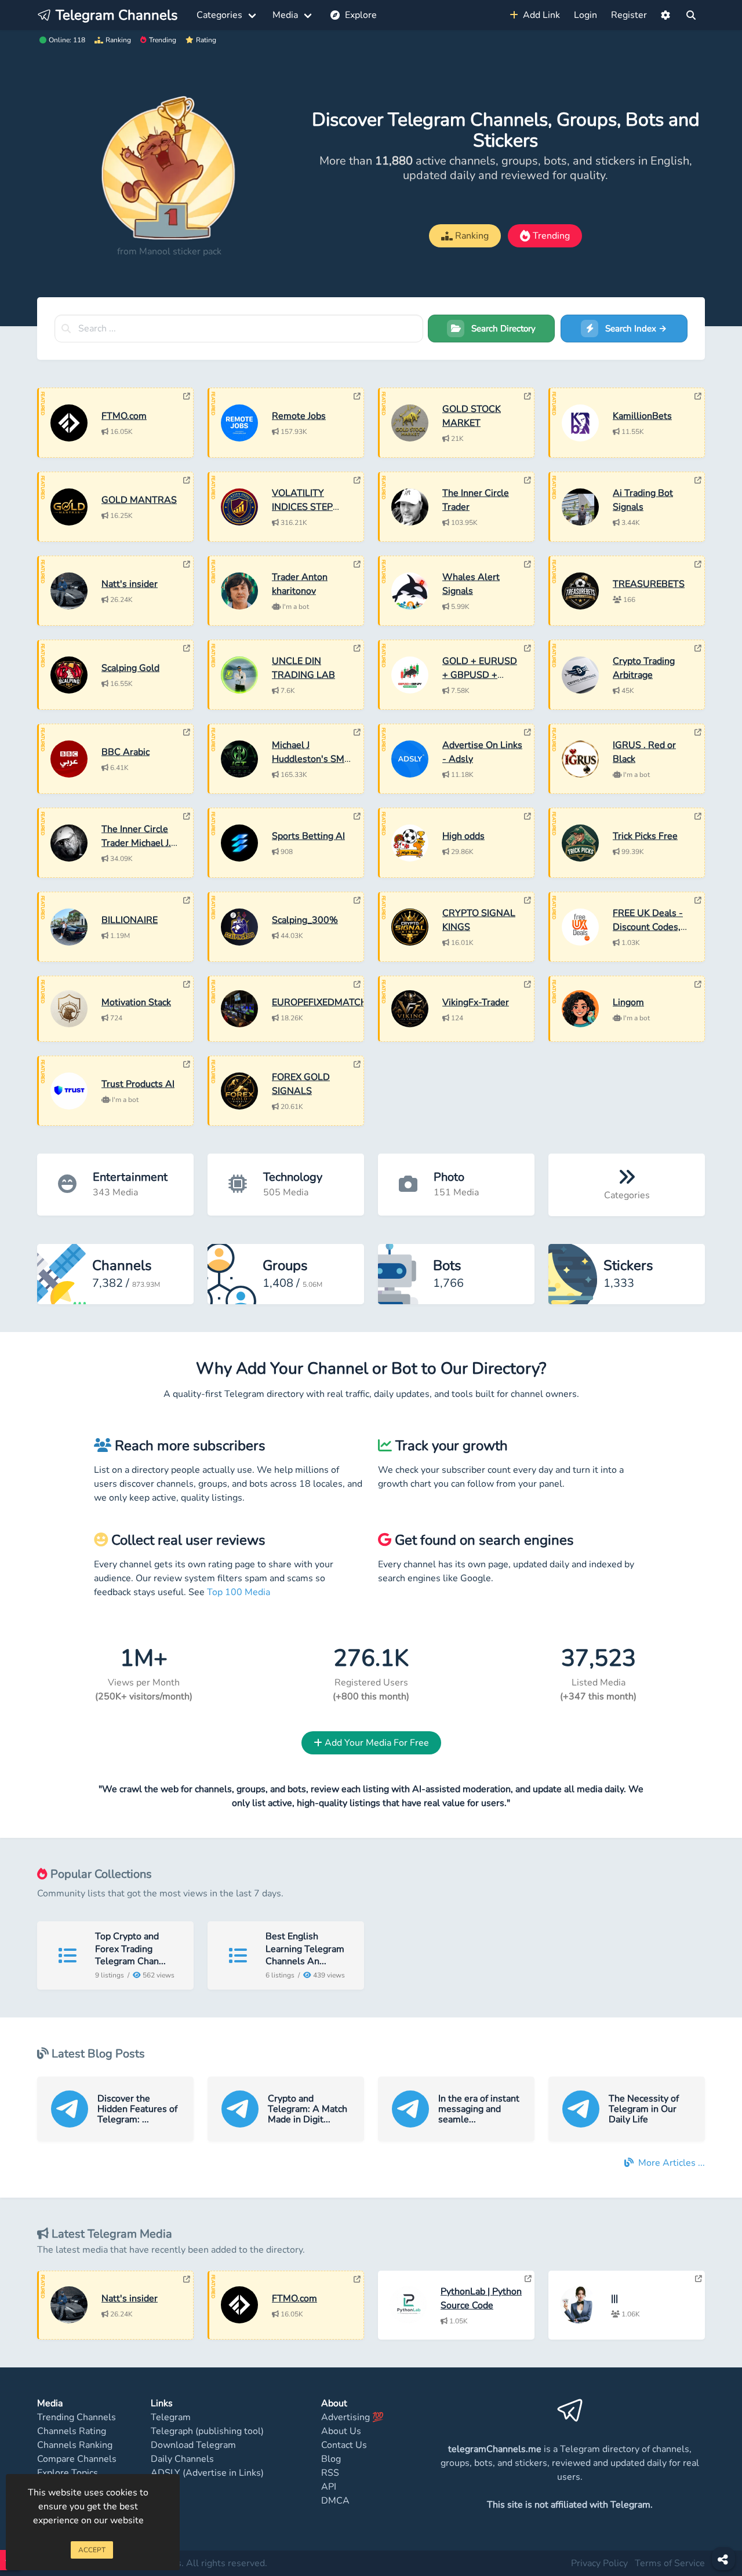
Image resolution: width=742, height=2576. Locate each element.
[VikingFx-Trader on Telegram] (528, 984)
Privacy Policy (599, 2563)
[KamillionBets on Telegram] (698, 396)
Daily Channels (182, 2459)
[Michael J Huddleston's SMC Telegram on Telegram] (357, 732)
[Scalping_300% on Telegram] (357, 900)
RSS (330, 2473)
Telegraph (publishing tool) (207, 2431)
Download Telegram (193, 2445)
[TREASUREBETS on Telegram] (698, 564)
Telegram (171, 2417)
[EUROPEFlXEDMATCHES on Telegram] (357, 984)
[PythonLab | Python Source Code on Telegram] (528, 2279)
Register (629, 15)
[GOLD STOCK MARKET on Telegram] (528, 396)
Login (585, 15)
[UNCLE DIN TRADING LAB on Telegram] (357, 648)
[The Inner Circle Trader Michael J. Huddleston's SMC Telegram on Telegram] (187, 816)
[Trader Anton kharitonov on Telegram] (357, 564)
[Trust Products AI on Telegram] (187, 1064)
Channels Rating (72, 2431)
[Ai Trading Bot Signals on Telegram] (698, 480)
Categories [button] (219, 15)
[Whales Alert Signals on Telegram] (528, 564)
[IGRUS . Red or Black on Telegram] (698, 732)
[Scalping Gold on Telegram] (187, 648)
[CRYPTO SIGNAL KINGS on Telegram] (528, 900)
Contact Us (344, 2445)
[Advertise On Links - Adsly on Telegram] (528, 732)
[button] (665, 15)
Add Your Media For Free (376, 1743)
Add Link (539, 15)
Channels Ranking (75, 2445)
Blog (331, 2459)
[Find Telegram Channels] (691, 15)
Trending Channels (77, 2417)
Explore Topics (68, 2473)
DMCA (335, 2501)
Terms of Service (670, 2563)
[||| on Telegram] (699, 2279)
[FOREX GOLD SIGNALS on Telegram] (357, 1064)
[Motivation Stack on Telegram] (187, 984)
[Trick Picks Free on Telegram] (698, 816)
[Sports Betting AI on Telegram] (357, 816)
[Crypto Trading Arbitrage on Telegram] (698, 648)
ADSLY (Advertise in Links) (207, 2473)
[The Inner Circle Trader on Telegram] (528, 480)
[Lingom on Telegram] (698, 984)
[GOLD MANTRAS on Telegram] (187, 480)
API (329, 2487)
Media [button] (285, 15)
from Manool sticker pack (169, 251)
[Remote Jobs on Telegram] (357, 396)
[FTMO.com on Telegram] (187, 396)
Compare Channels (77, 2459)
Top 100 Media (239, 1592)
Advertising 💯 (352, 2417)
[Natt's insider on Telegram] (187, 564)
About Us (341, 2431)
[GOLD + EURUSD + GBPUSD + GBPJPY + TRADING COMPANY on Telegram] (528, 648)
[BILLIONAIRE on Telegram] (187, 900)
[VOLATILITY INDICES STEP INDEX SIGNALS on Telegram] (357, 480)
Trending (163, 40)
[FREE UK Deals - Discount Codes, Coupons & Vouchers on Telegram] (698, 900)
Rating (206, 40)
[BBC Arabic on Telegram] (187, 732)
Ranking (118, 40)
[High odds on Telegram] (528, 816)
